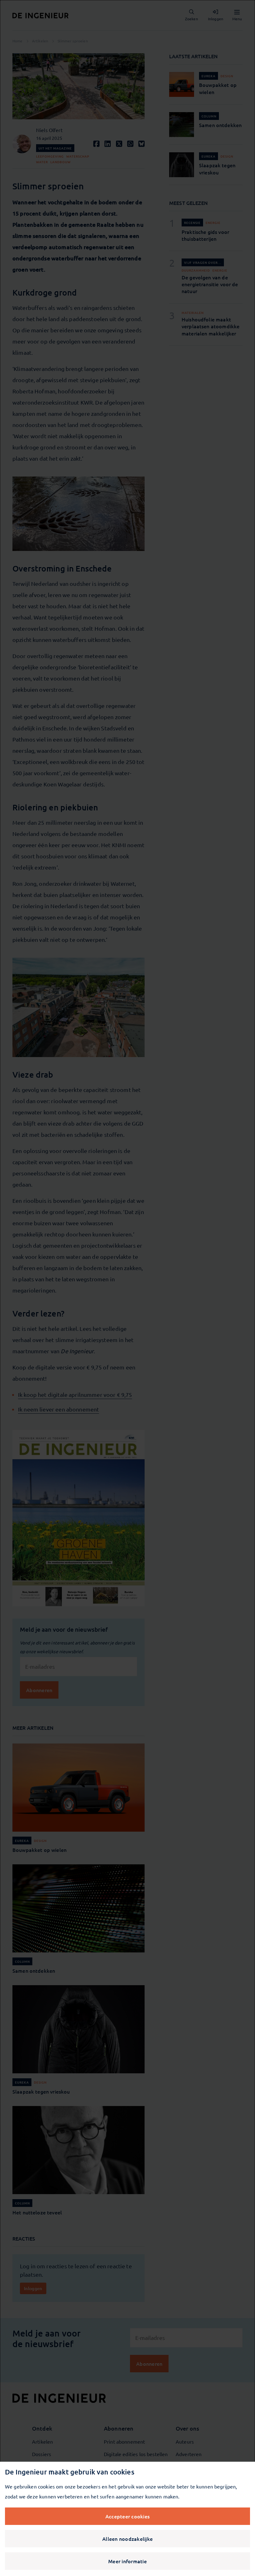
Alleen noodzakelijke (127, 2539)
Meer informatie (127, 2561)
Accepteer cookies (127, 2516)
